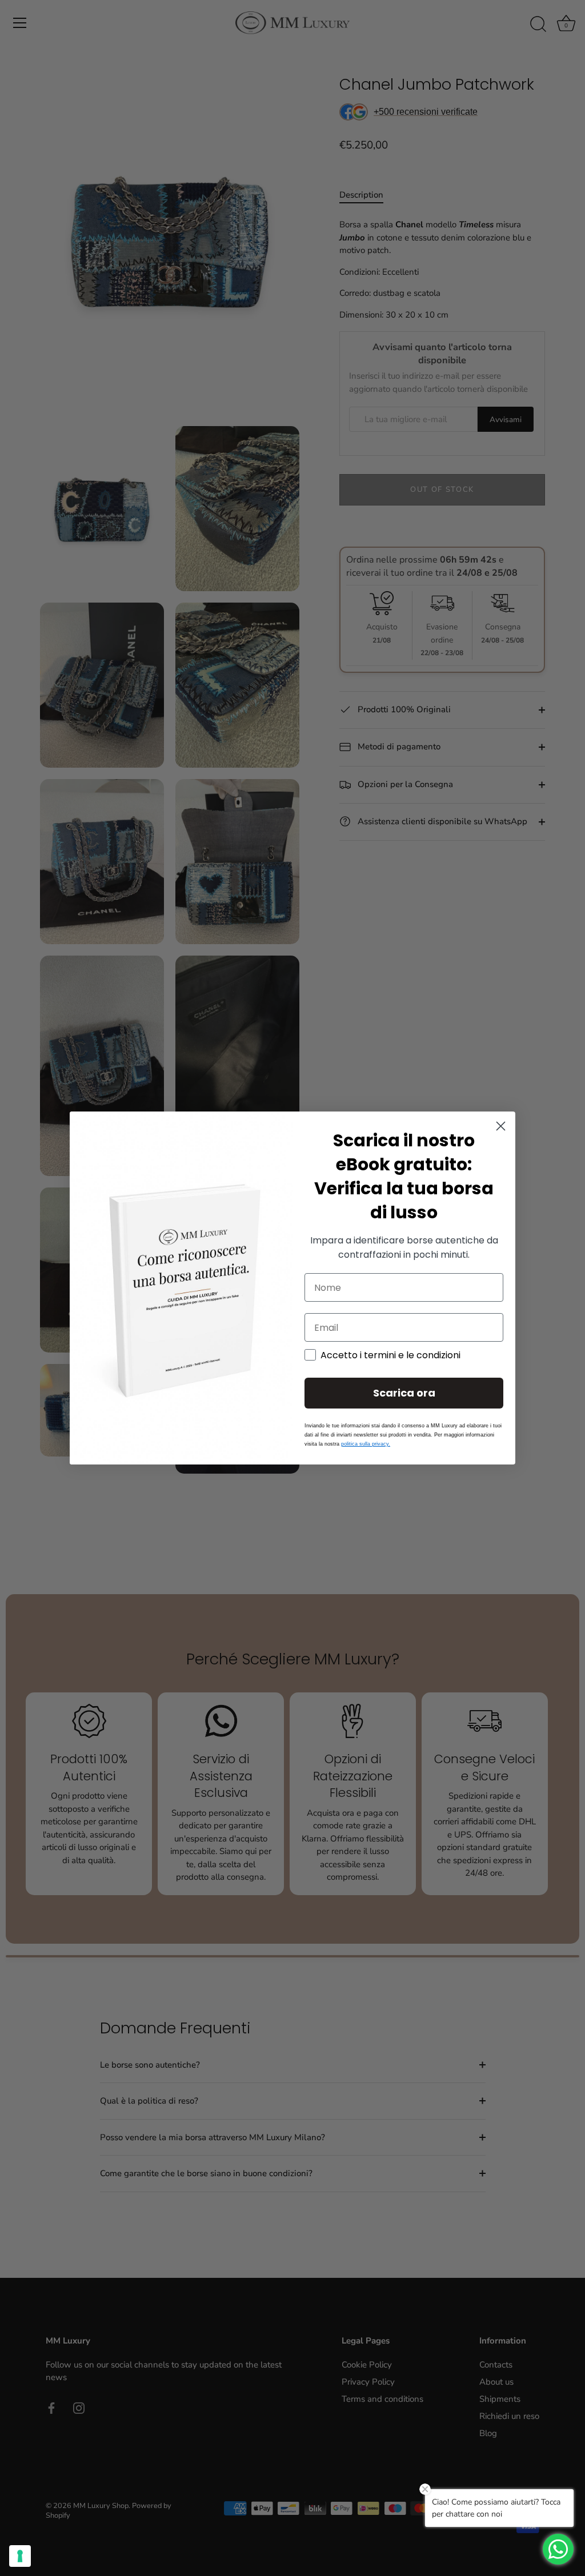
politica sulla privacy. (366, 1444)
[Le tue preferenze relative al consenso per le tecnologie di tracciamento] (20, 2556)
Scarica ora (404, 1393)
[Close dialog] (501, 1126)
